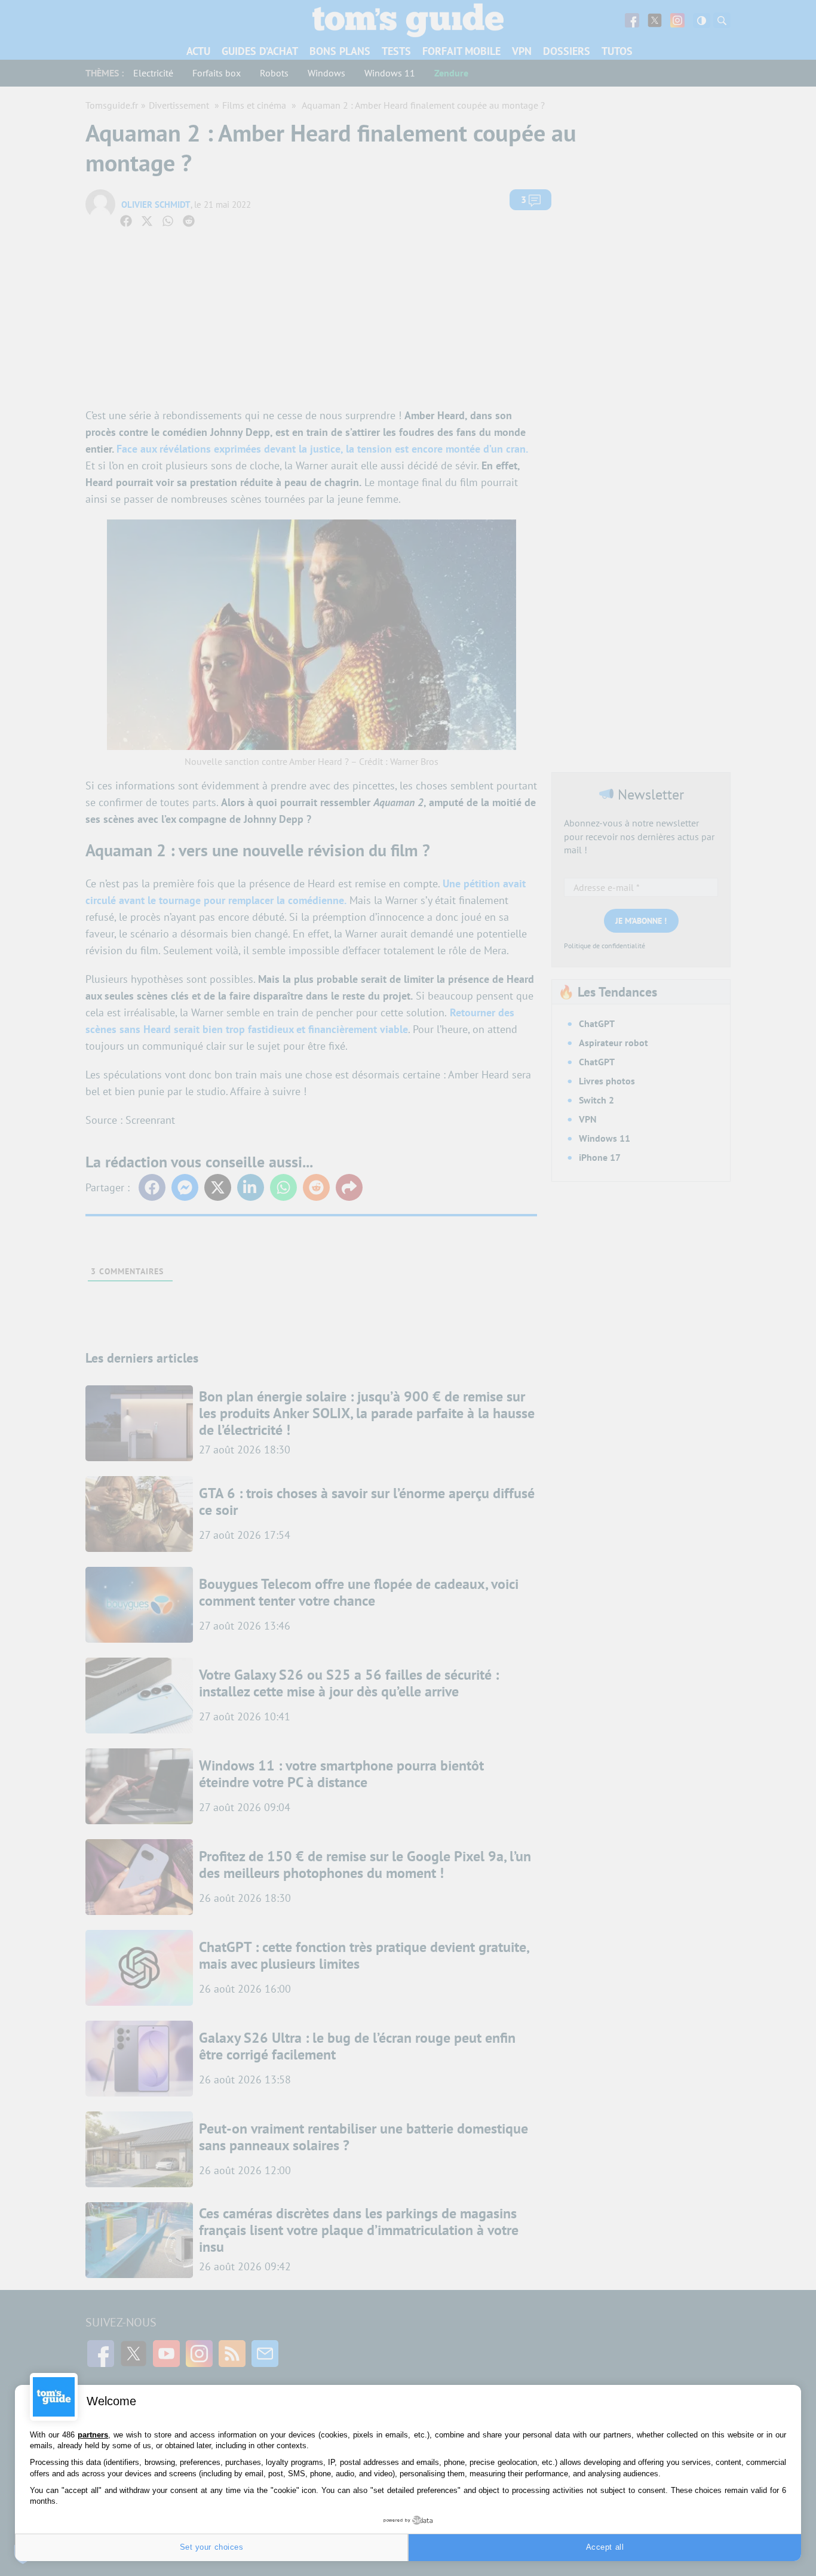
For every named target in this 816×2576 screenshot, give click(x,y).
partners (93, 2435)
